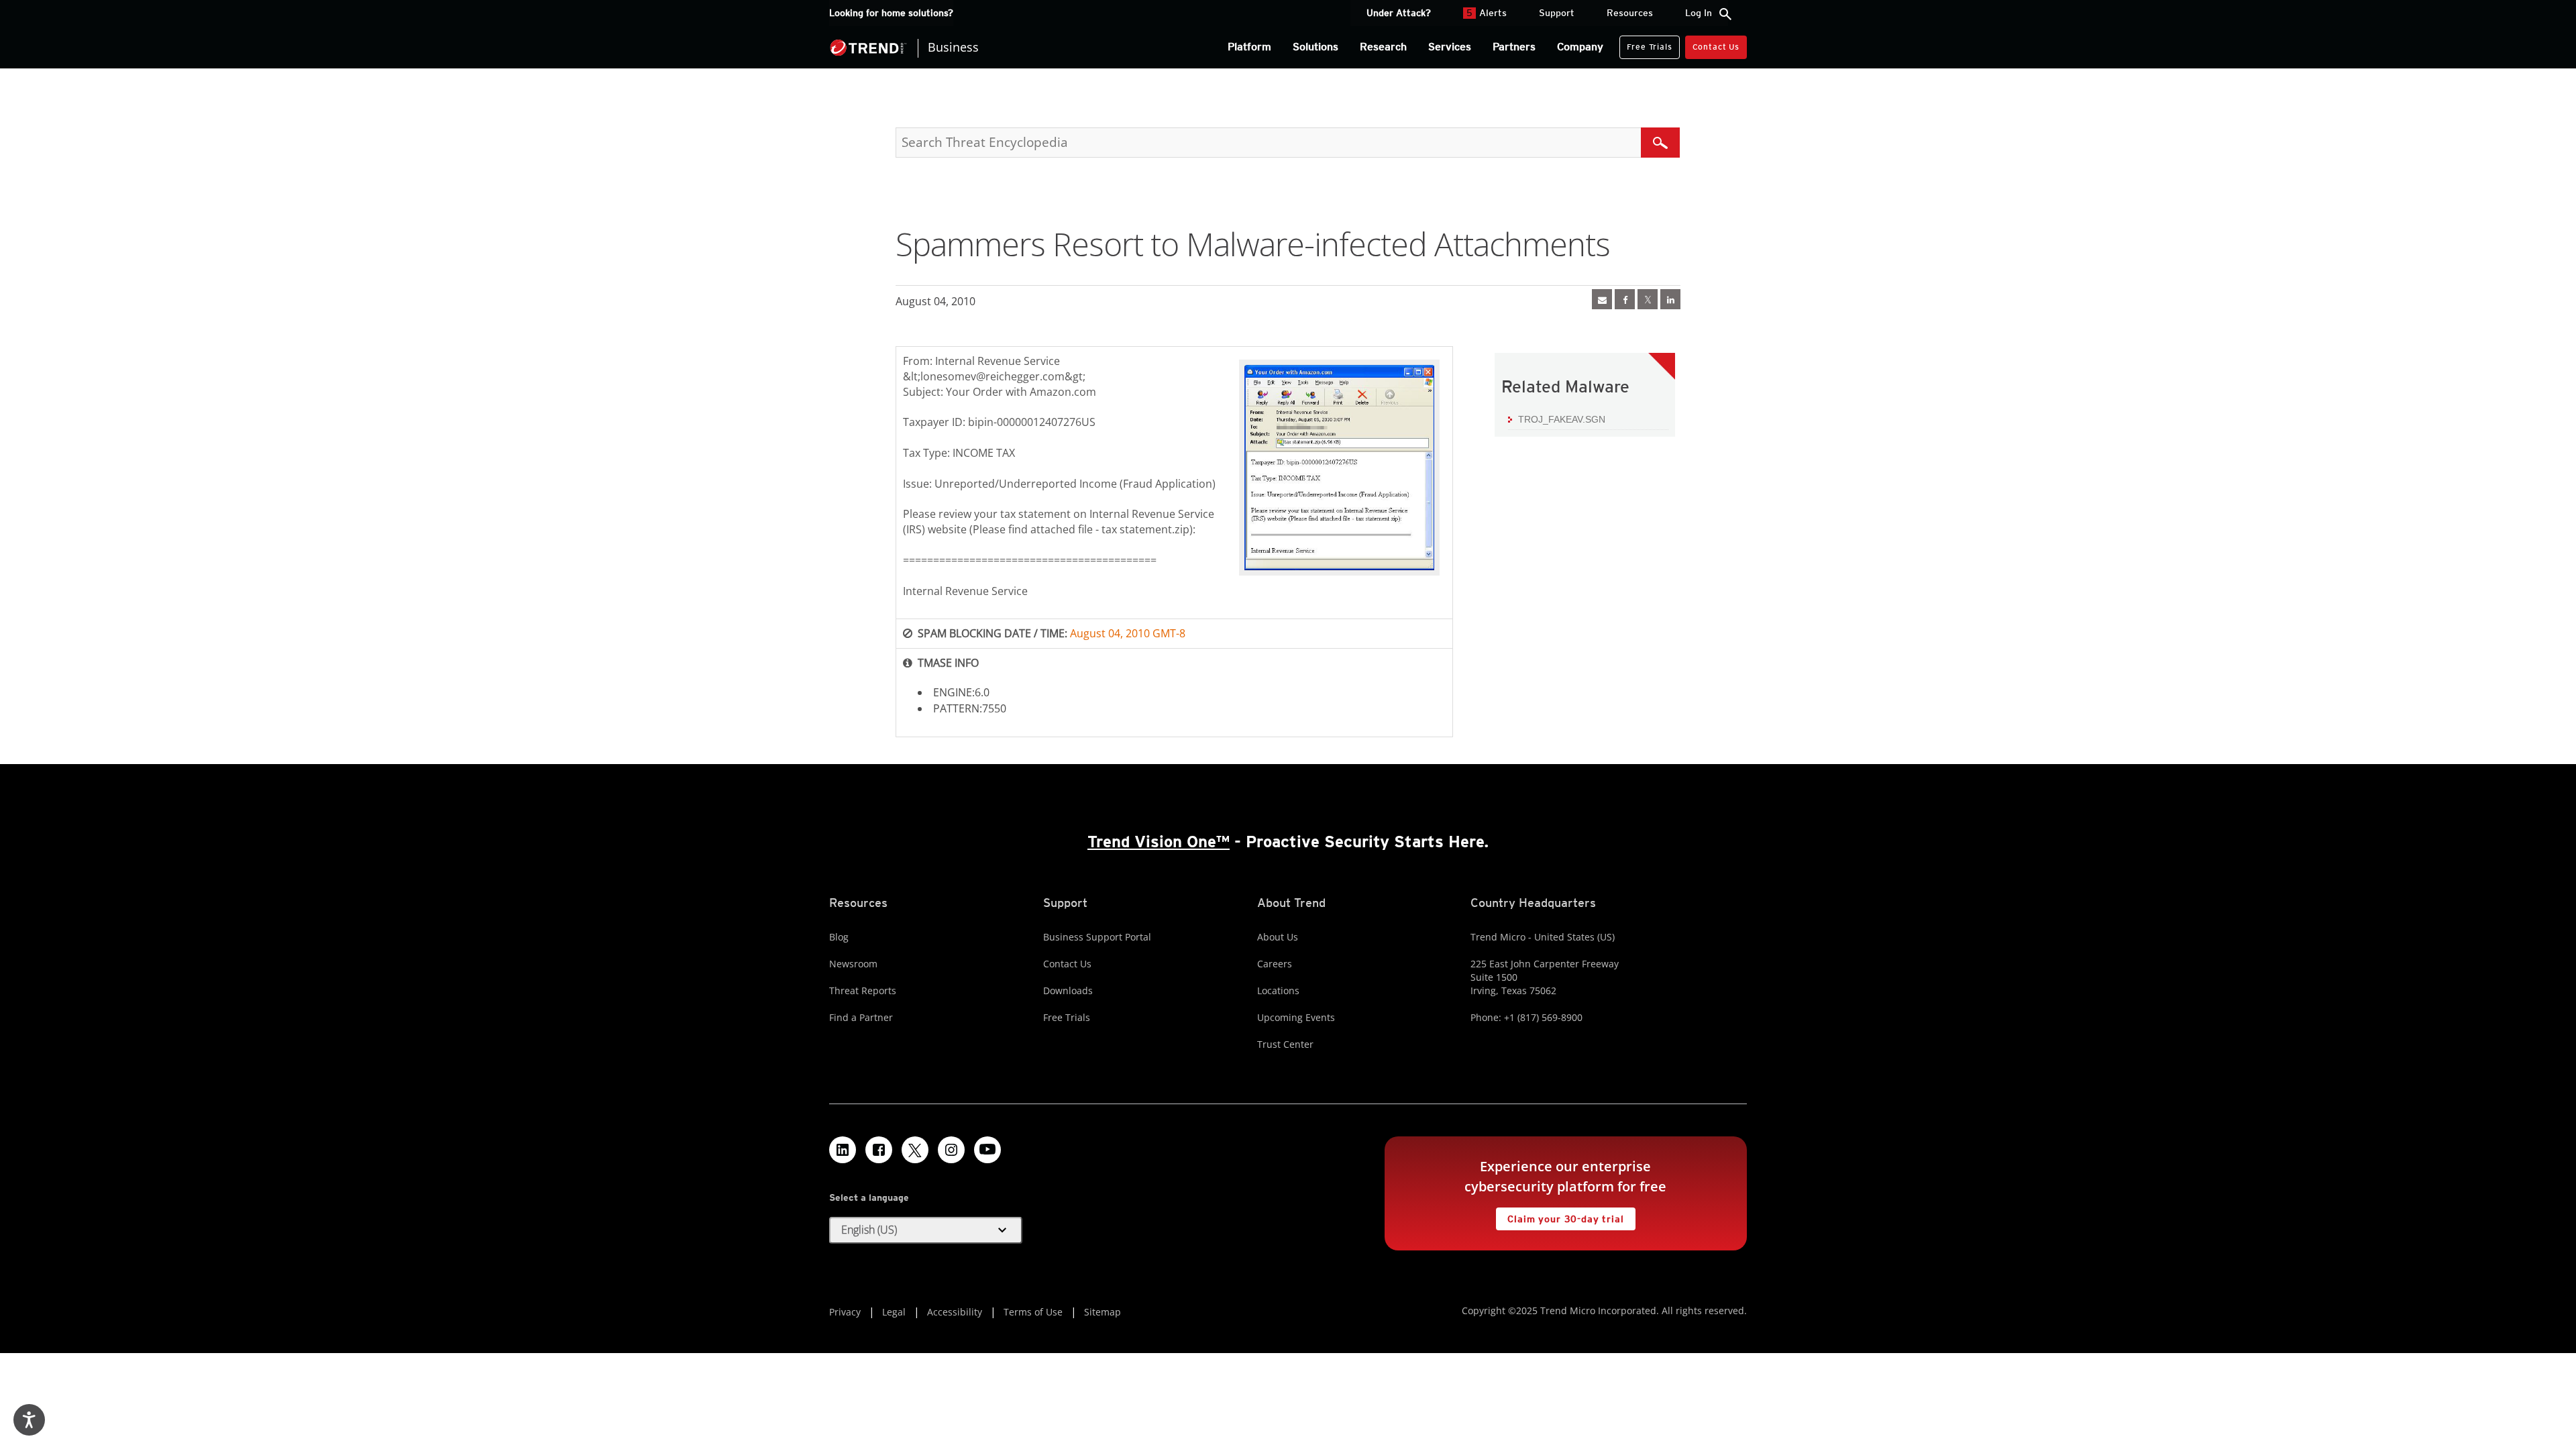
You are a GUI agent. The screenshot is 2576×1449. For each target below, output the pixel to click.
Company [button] (1580, 47)
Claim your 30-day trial (1560, 1216)
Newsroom (853, 964)
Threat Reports (863, 990)
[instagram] (951, 1150)
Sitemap (1103, 1312)
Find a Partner (861, 1017)
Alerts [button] (1487, 13)
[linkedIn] (1670, 299)
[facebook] (1625, 299)
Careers (1275, 964)
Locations (1278, 990)
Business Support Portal (1097, 937)
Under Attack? (1399, 13)
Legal (894, 1312)
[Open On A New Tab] (1648, 299)
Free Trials (1646, 44)
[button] (926, 1230)
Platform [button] (1249, 47)
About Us (1278, 937)
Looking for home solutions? (891, 13)
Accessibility (955, 1312)
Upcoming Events (1296, 1017)
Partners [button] (1514, 47)
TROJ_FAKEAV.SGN (1562, 419)
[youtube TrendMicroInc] (987, 1150)
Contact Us (1716, 47)
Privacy (845, 1312)
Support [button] (1557, 13)
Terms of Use (1033, 1312)
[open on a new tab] (915, 1150)
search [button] (1725, 14)
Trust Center (1285, 1044)
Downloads (1068, 990)
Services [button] (1450, 47)
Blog (839, 937)
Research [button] (1383, 47)
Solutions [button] (1316, 47)
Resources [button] (1630, 13)
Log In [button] (1699, 13)
